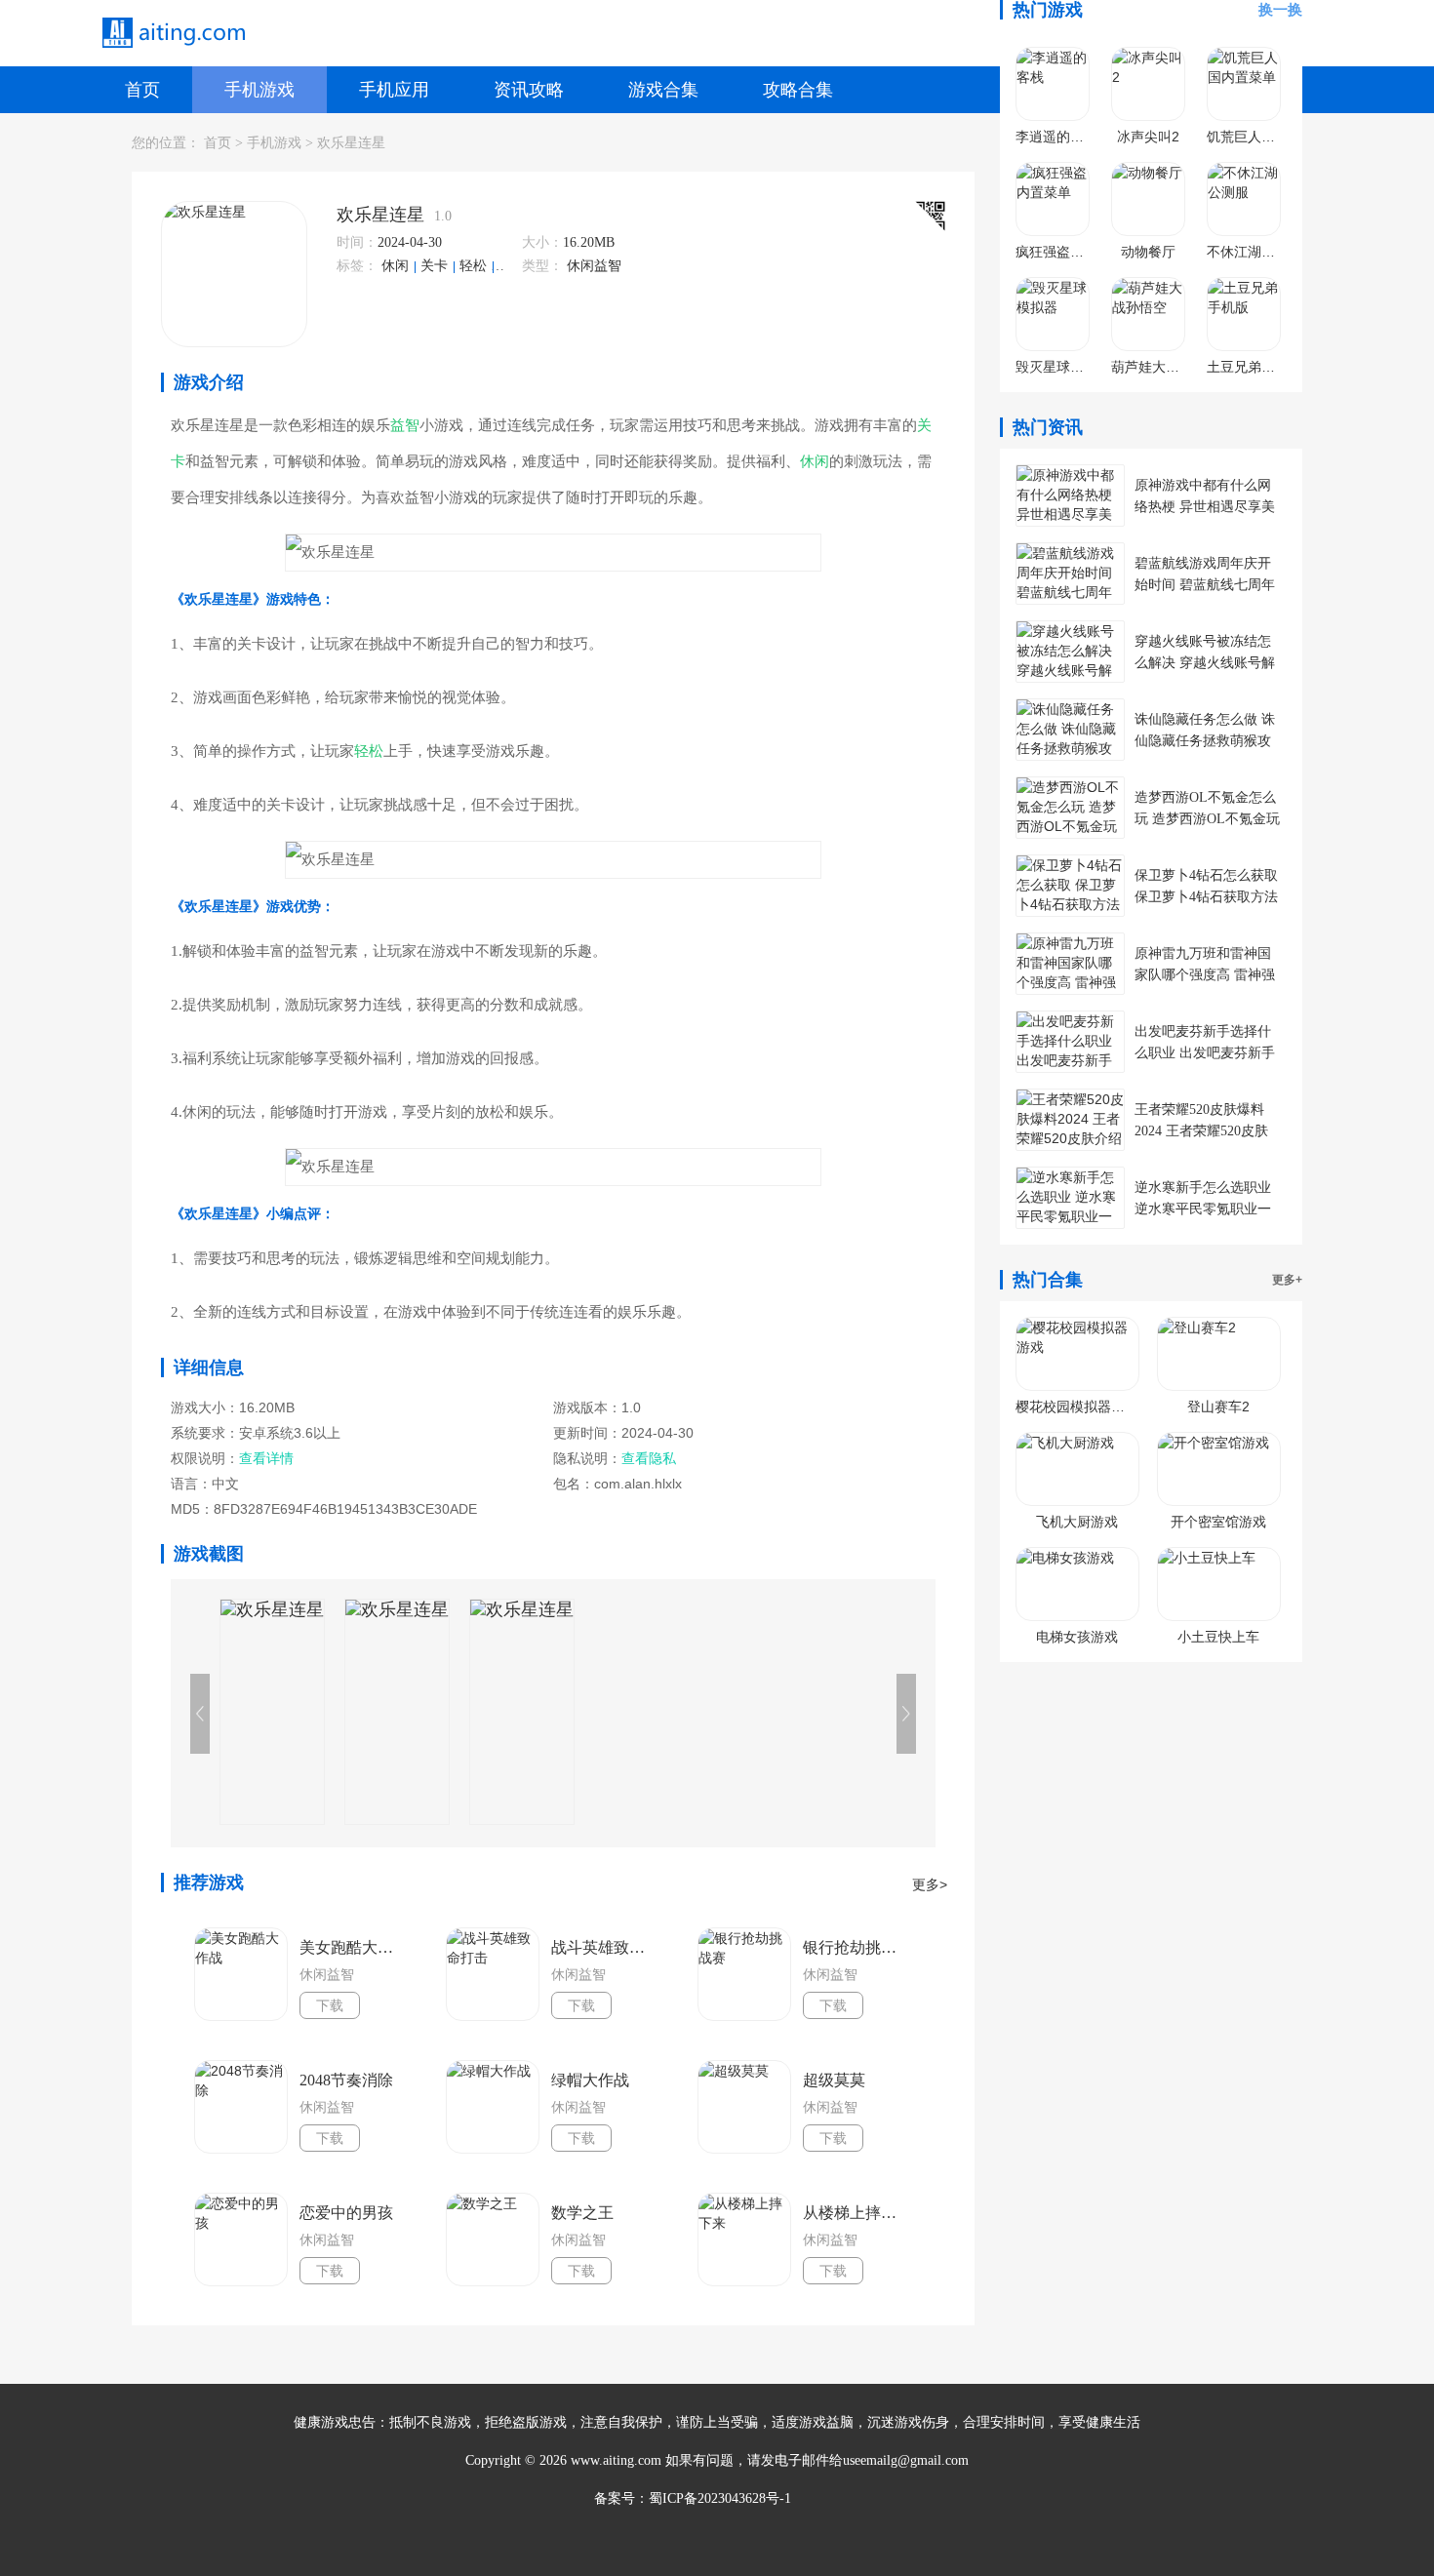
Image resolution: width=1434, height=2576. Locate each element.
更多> (930, 1884)
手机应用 (394, 90)
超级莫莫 (834, 2080)
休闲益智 (594, 266)
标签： (357, 266)
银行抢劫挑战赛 (856, 1947)
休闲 (397, 266)
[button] (906, 1714)
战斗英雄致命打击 (604, 1947)
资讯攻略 (529, 90)
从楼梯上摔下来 (856, 2213)
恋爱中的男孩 (346, 2213)
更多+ (1287, 1280)
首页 (142, 90)
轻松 (475, 266)
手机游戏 (259, 90)
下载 (330, 2005)
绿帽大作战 (590, 2080)
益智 (512, 266)
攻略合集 (798, 90)
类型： (542, 266)
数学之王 (582, 2213)
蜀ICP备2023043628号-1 (720, 2498)
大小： (542, 242)
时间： (357, 242)
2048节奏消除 (346, 2080)
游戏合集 (663, 90)
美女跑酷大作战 (352, 1947)
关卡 (436, 266)
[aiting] (173, 33)
